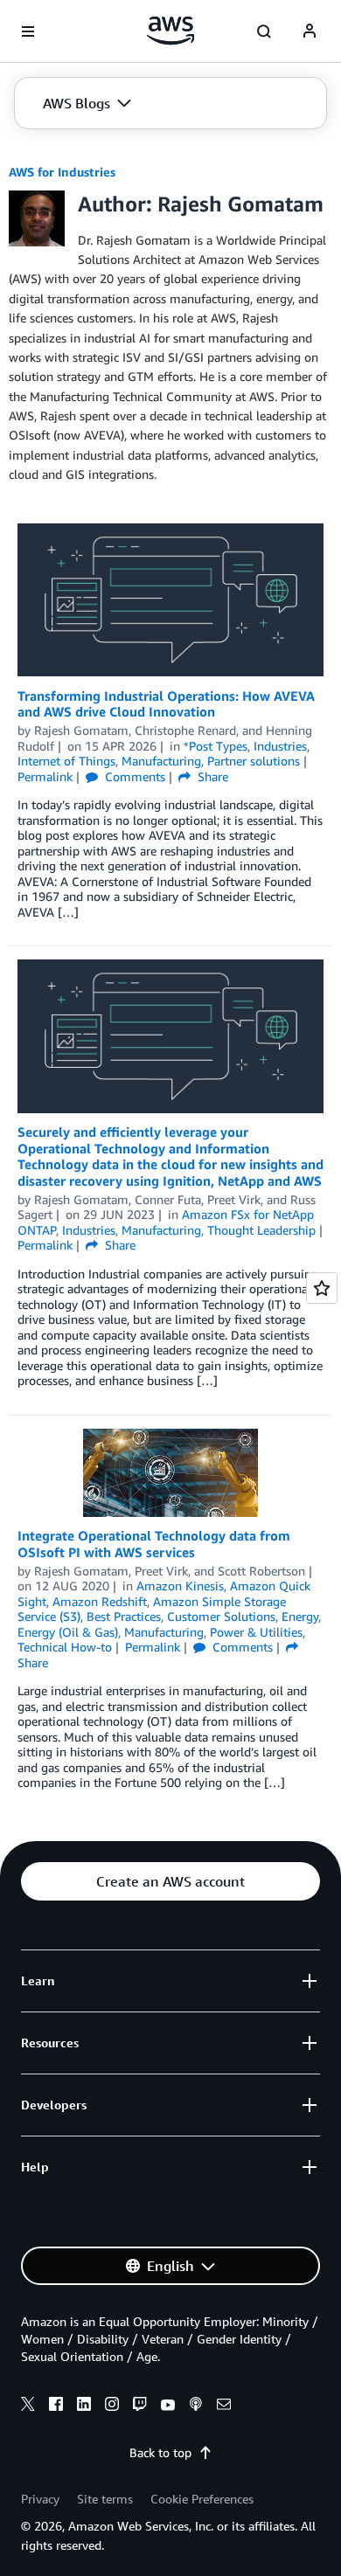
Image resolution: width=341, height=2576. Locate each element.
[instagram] (112, 2406)
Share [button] (211, 776)
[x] (28, 2406)
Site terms (105, 2499)
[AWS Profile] (310, 31)
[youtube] (168, 2406)
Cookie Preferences (202, 2499)
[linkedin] (84, 2406)
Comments (133, 776)
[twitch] (140, 2406)
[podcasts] (196, 2406)
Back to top (160, 2452)
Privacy (40, 2499)
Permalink (45, 776)
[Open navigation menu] (28, 31)
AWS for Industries (62, 172)
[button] (87, 103)
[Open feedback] (322, 1288)
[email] (224, 2406)
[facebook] (56, 2406)
